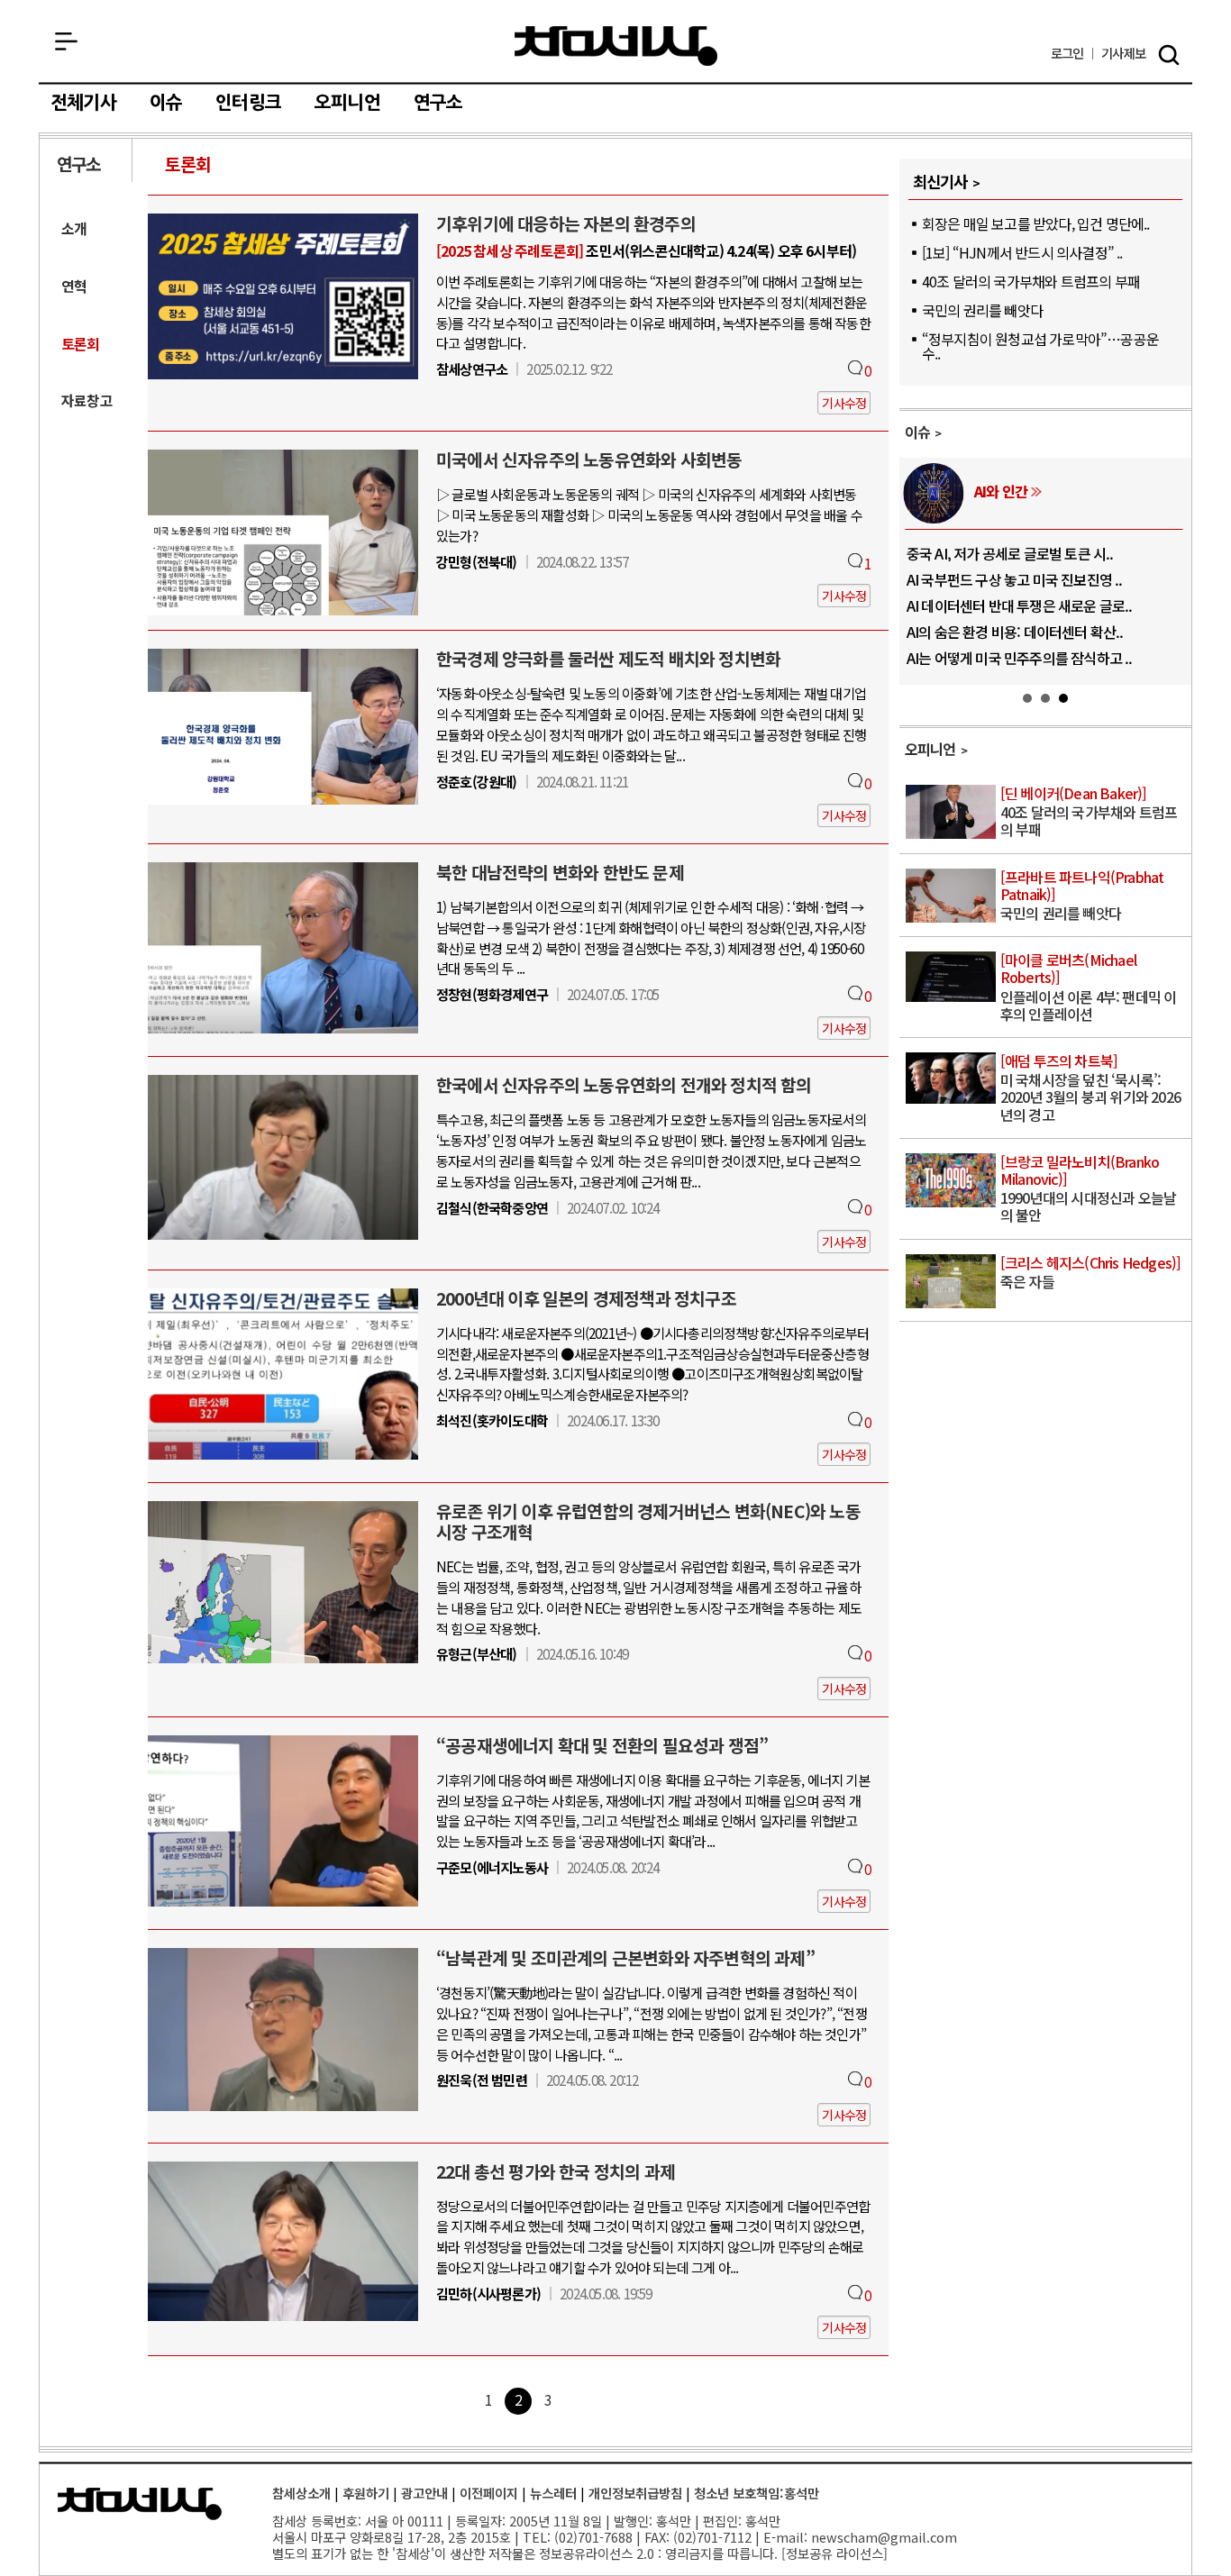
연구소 (438, 103)
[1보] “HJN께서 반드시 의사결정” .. (1022, 252)
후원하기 (366, 2493)
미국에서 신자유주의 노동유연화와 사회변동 (589, 460)
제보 (1123, 54)
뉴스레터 (553, 2493)
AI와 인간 (1001, 491)
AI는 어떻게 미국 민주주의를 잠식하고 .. (1020, 658)
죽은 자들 (1091, 1273)
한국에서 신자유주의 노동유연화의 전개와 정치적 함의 (624, 1085)
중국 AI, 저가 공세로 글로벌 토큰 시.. (1010, 553)
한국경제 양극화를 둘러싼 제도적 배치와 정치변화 (608, 659)
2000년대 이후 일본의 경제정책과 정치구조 (586, 1298)
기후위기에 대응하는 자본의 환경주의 (566, 223)
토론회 (188, 164)
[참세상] (140, 2504)
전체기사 (83, 103)
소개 (74, 228)
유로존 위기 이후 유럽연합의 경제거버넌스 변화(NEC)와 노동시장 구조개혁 (648, 1521)
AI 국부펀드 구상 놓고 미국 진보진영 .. (1015, 579)
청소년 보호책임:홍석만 (757, 2493)
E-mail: (785, 2537)
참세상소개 (301, 2493)
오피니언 (347, 103)
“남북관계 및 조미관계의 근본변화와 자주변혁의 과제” (625, 1958)
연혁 (74, 286)
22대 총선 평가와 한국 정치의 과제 (556, 2171)
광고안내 (424, 2493)
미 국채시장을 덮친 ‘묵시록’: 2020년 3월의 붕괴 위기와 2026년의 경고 (1090, 1089)
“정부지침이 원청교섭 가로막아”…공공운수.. (1040, 346)
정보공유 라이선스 (834, 2553)
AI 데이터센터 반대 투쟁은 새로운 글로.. (1020, 605)
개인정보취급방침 (635, 2493)
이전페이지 (489, 2493)
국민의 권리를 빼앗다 (982, 310)
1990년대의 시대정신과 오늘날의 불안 (1088, 1190)
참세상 (616, 46)
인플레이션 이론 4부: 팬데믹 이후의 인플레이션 (1089, 988)
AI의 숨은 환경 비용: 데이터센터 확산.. (1015, 632)
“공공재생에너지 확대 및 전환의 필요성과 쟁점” (602, 1745)
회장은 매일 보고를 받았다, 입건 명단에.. (1036, 223)
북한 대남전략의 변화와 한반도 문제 (560, 872)
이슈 (166, 103)
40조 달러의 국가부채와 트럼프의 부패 (1031, 281)
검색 (1169, 55)
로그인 (1067, 54)
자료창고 (87, 401)
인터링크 (248, 103)
